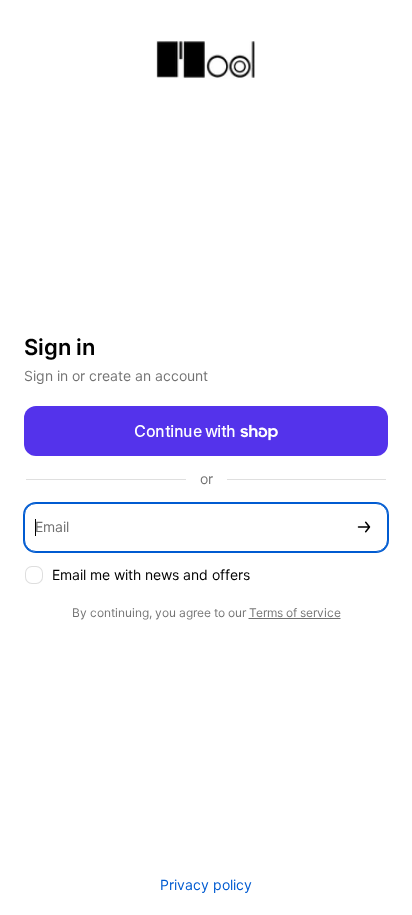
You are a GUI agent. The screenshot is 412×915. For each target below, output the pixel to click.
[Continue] (364, 527)
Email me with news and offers (151, 574)
